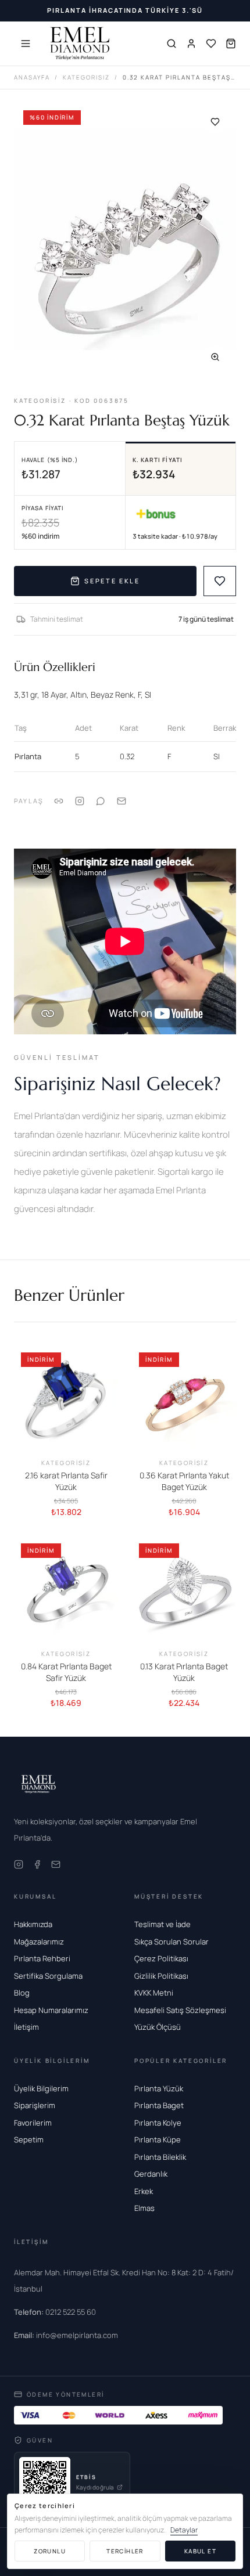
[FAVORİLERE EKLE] (220, 581)
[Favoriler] (211, 44)
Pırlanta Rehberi (42, 1958)
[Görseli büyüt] (215, 357)
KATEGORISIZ (86, 77)
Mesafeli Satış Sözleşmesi (180, 2010)
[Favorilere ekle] (215, 122)
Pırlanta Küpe (158, 2140)
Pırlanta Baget (159, 2105)
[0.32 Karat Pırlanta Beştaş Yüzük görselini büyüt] (125, 240)
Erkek (144, 2191)
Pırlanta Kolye (158, 2123)
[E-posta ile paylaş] (122, 801)
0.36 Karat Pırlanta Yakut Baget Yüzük (184, 1481)
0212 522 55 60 (55, 2312)
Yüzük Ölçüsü (158, 2027)
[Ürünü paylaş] (80, 801)
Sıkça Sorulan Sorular (172, 1942)
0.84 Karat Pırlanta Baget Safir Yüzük (66, 1672)
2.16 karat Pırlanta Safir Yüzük (66, 1481)
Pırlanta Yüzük (159, 2088)
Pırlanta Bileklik (160, 2157)
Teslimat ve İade (162, 1924)
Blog (22, 1993)
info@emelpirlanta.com (66, 2335)
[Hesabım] (191, 44)
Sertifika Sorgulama (48, 1976)
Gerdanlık (151, 2174)
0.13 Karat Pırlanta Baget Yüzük (184, 1672)
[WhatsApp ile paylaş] (101, 801)
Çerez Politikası (161, 1958)
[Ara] (172, 44)
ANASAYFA (32, 77)
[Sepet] (231, 44)
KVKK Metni (154, 1993)
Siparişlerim (35, 2105)
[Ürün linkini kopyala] (59, 801)
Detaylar (184, 2530)
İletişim (26, 2027)
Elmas (144, 2208)
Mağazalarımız (39, 1942)
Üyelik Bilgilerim (41, 2088)
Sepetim (29, 2140)
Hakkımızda (33, 1924)
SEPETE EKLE (112, 581)
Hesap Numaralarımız (51, 2010)
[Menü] (26, 44)
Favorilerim (33, 2123)
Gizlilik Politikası (161, 1976)
